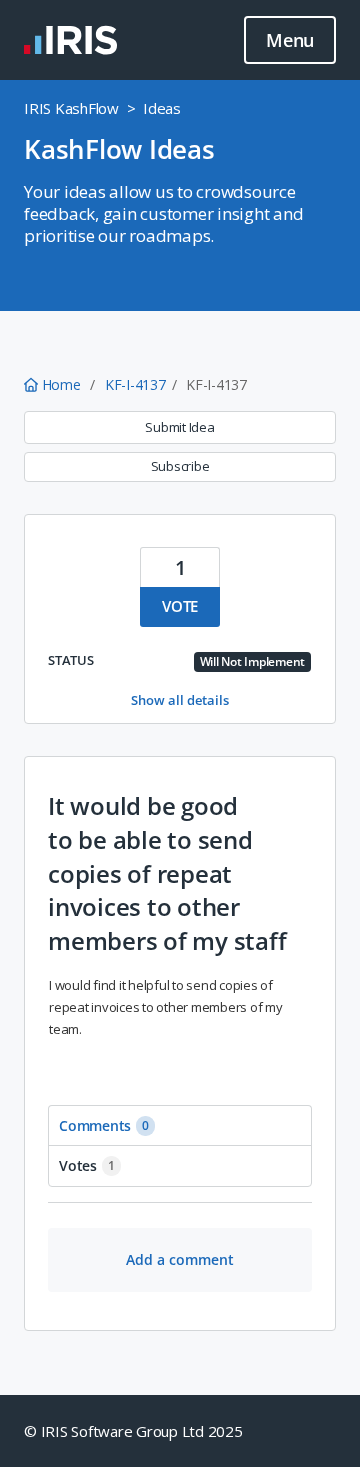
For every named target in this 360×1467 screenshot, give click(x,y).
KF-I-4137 (135, 384)
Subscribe (180, 466)
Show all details (180, 700)
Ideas (162, 108)
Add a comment (180, 1259)
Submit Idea (179, 427)
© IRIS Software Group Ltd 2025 (133, 1431)
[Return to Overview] (70, 40)
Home (61, 384)
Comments (104, 1125)
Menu (290, 40)
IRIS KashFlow (71, 108)
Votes (87, 1165)
